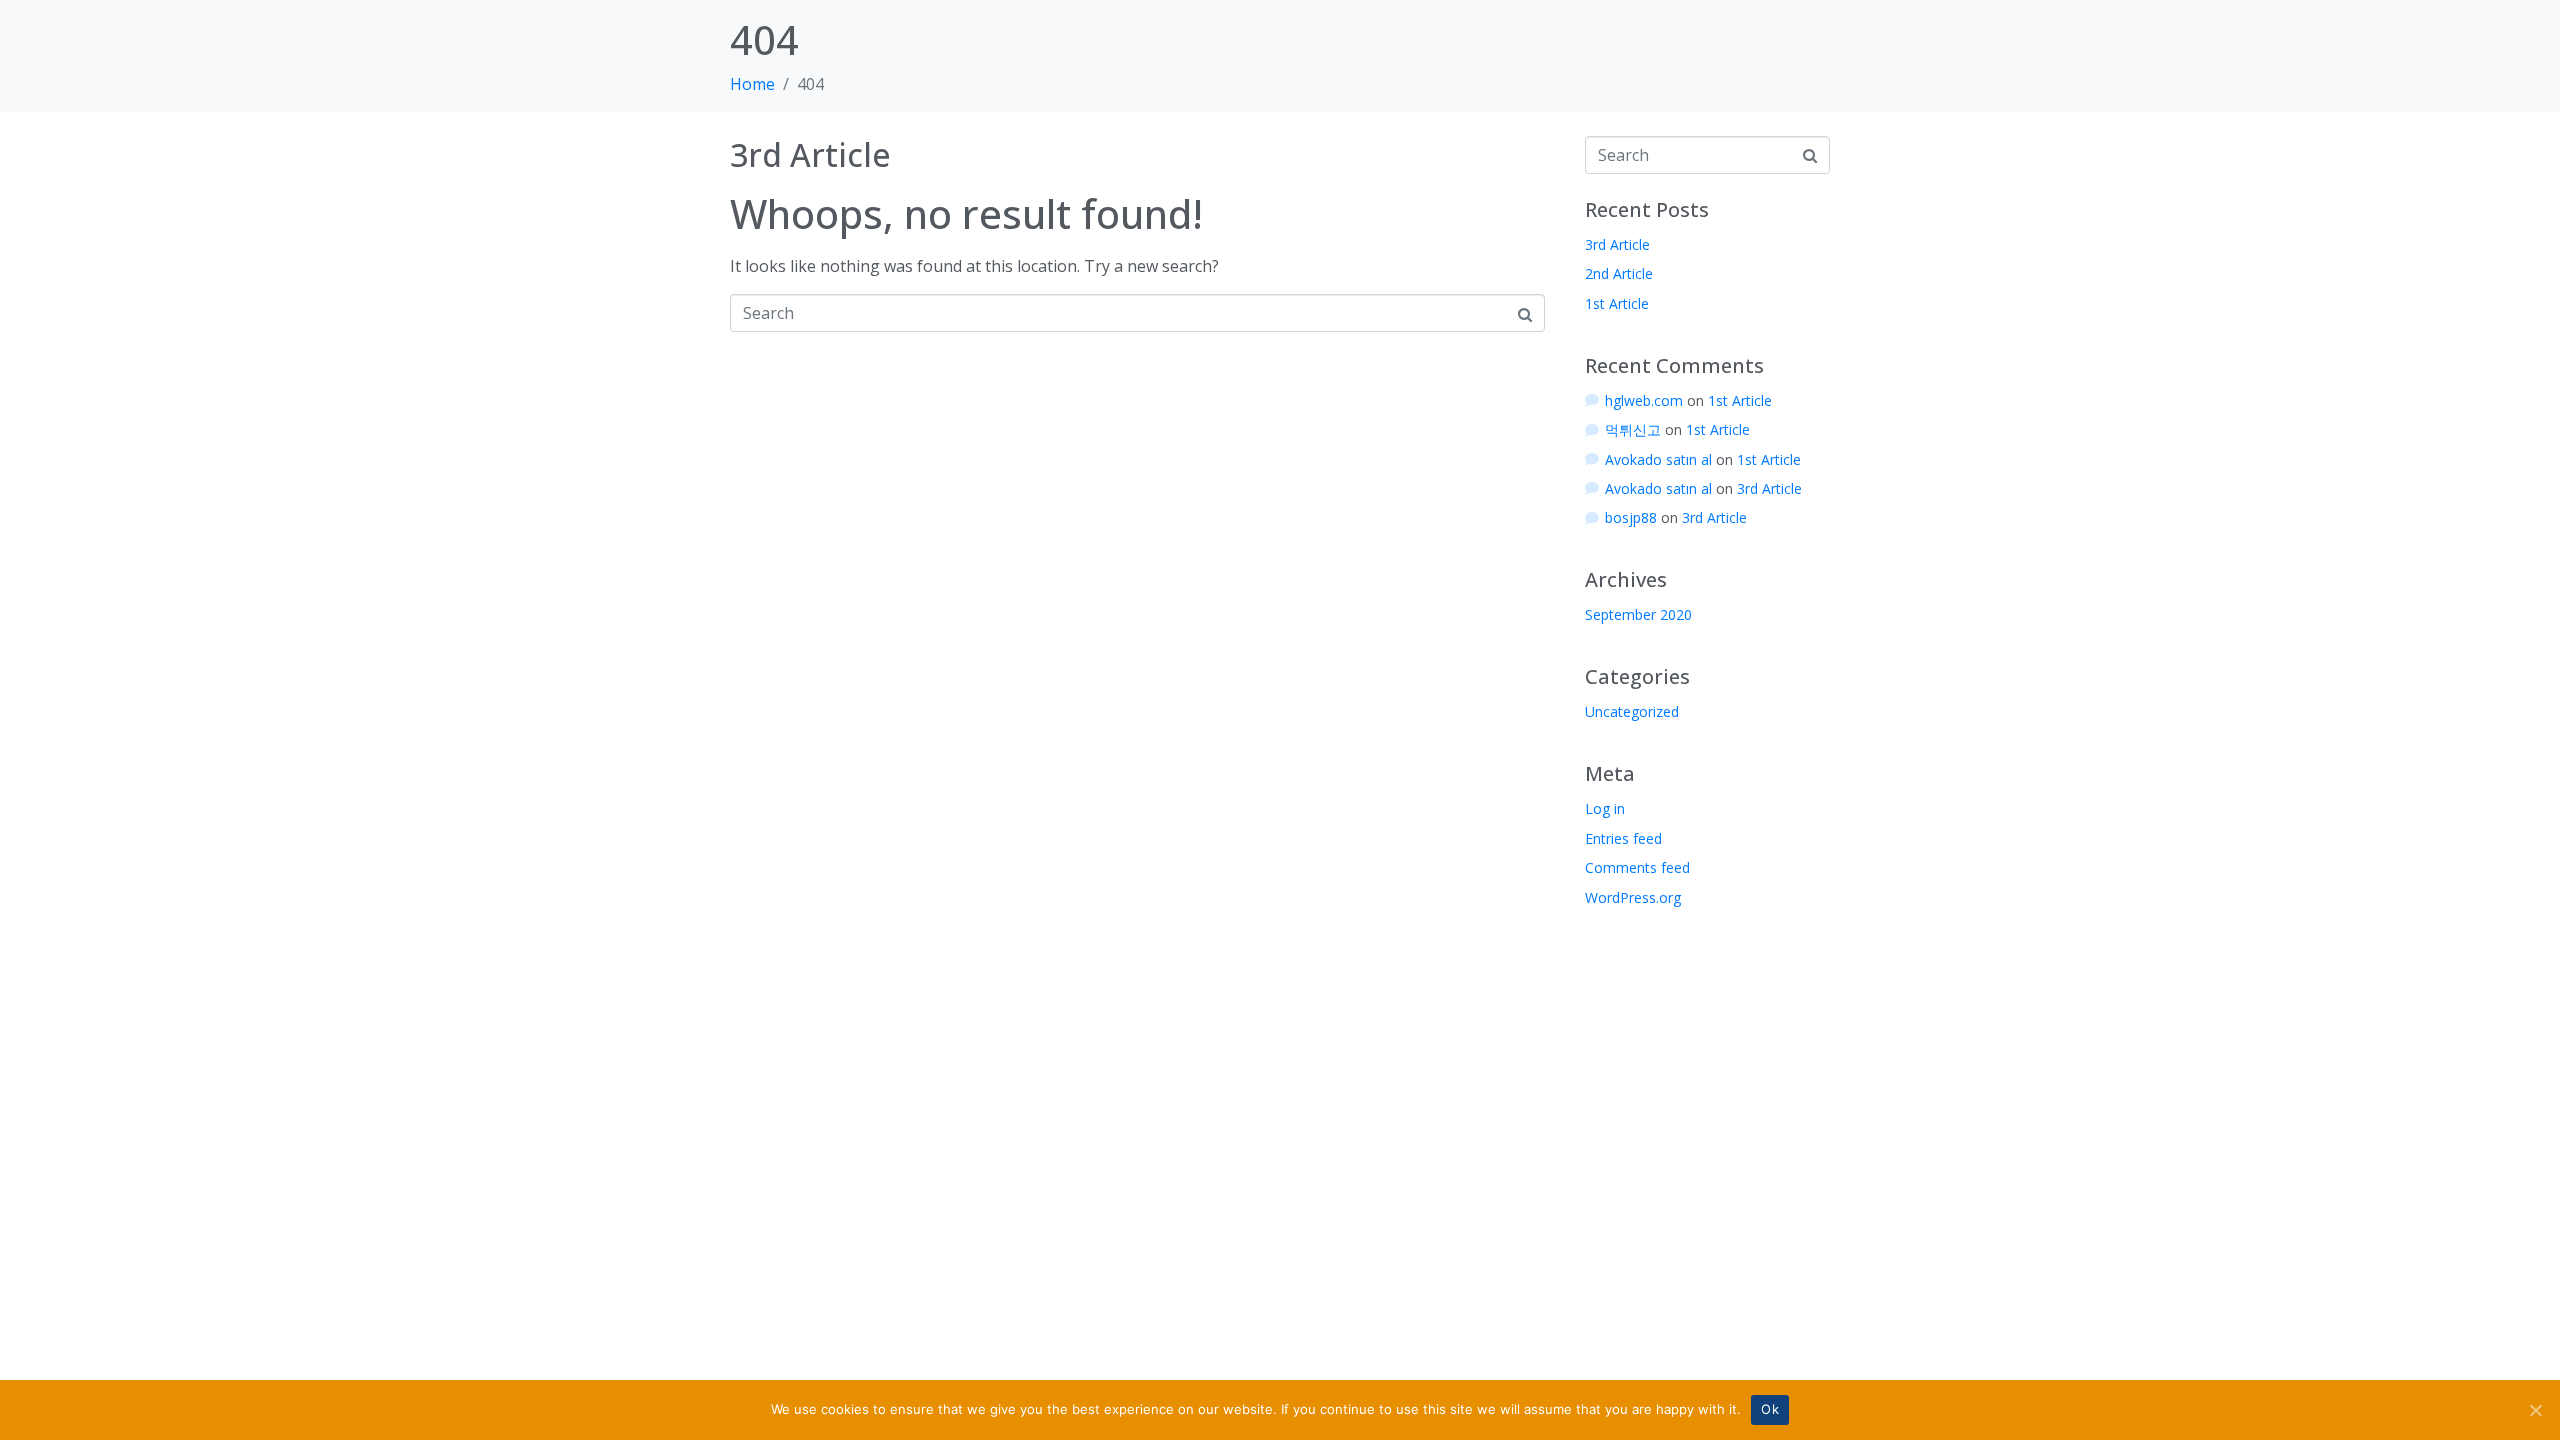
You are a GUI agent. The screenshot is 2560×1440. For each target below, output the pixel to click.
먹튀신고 (1633, 429)
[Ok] (2535, 1410)
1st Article (1617, 303)
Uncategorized (1632, 711)
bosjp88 (1631, 517)
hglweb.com (1644, 400)
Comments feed (1637, 867)
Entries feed (1623, 838)
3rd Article (810, 154)
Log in (1605, 808)
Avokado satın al (1658, 459)
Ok (1770, 1409)
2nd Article (1619, 273)
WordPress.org (1633, 897)
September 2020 (1638, 614)
